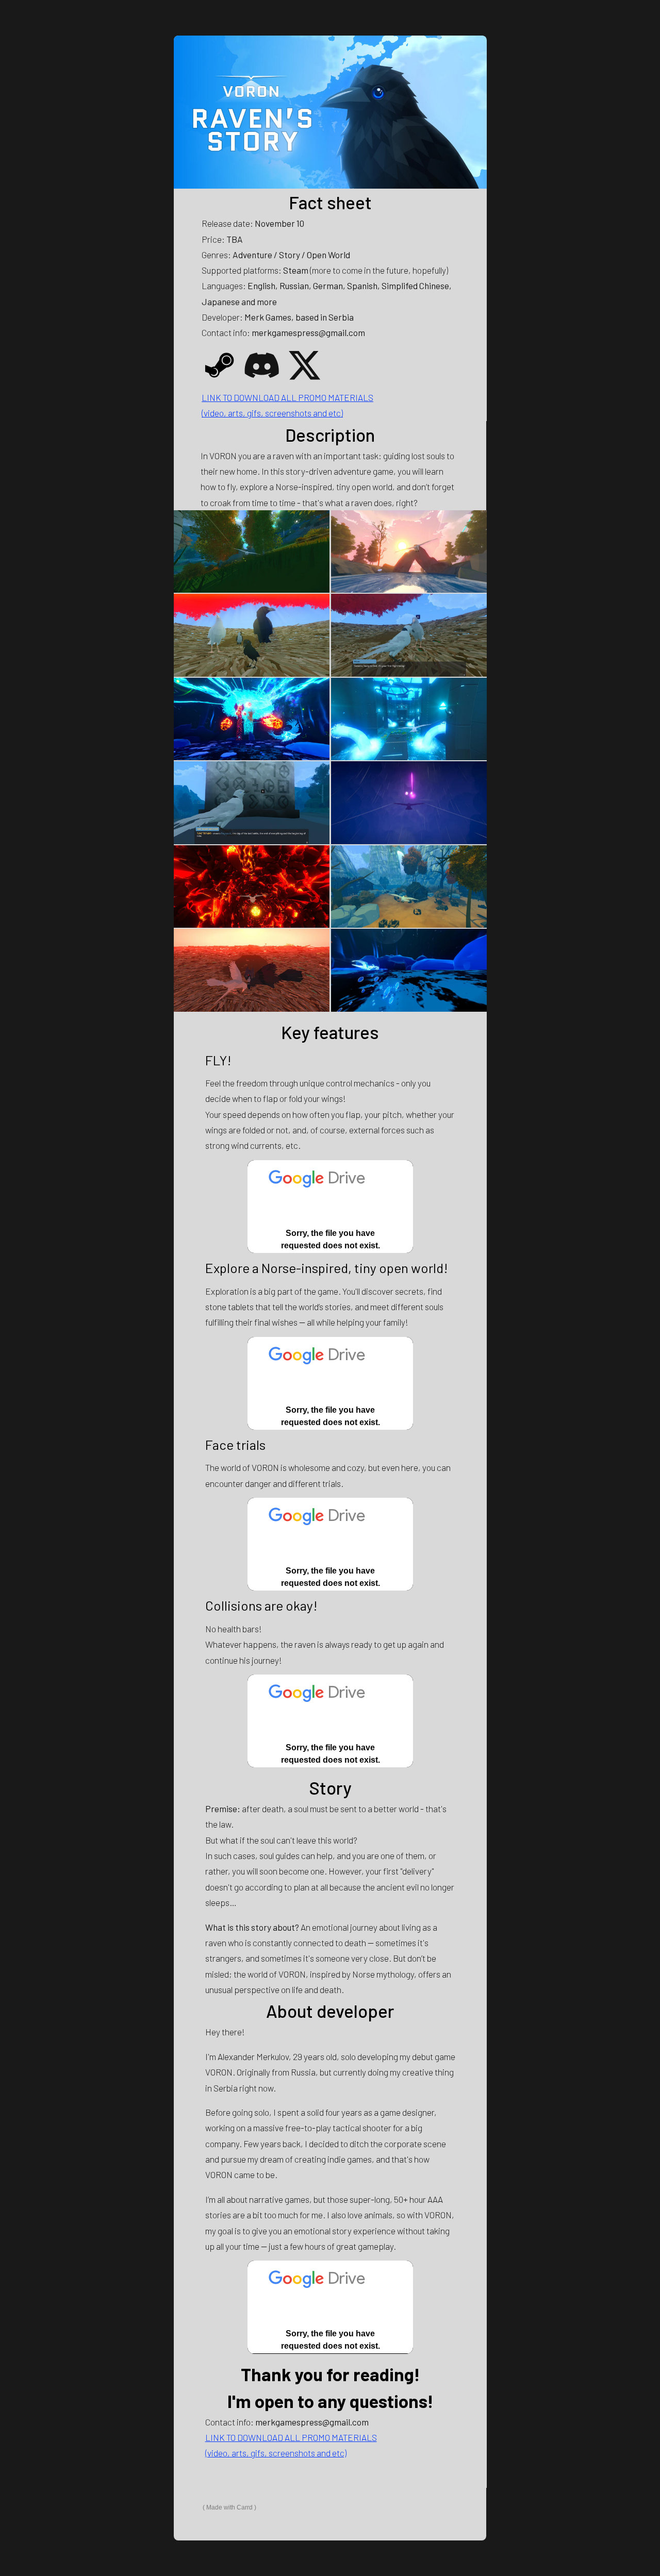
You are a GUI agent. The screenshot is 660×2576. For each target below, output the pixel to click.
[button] (219, 365)
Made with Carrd (229, 2507)
